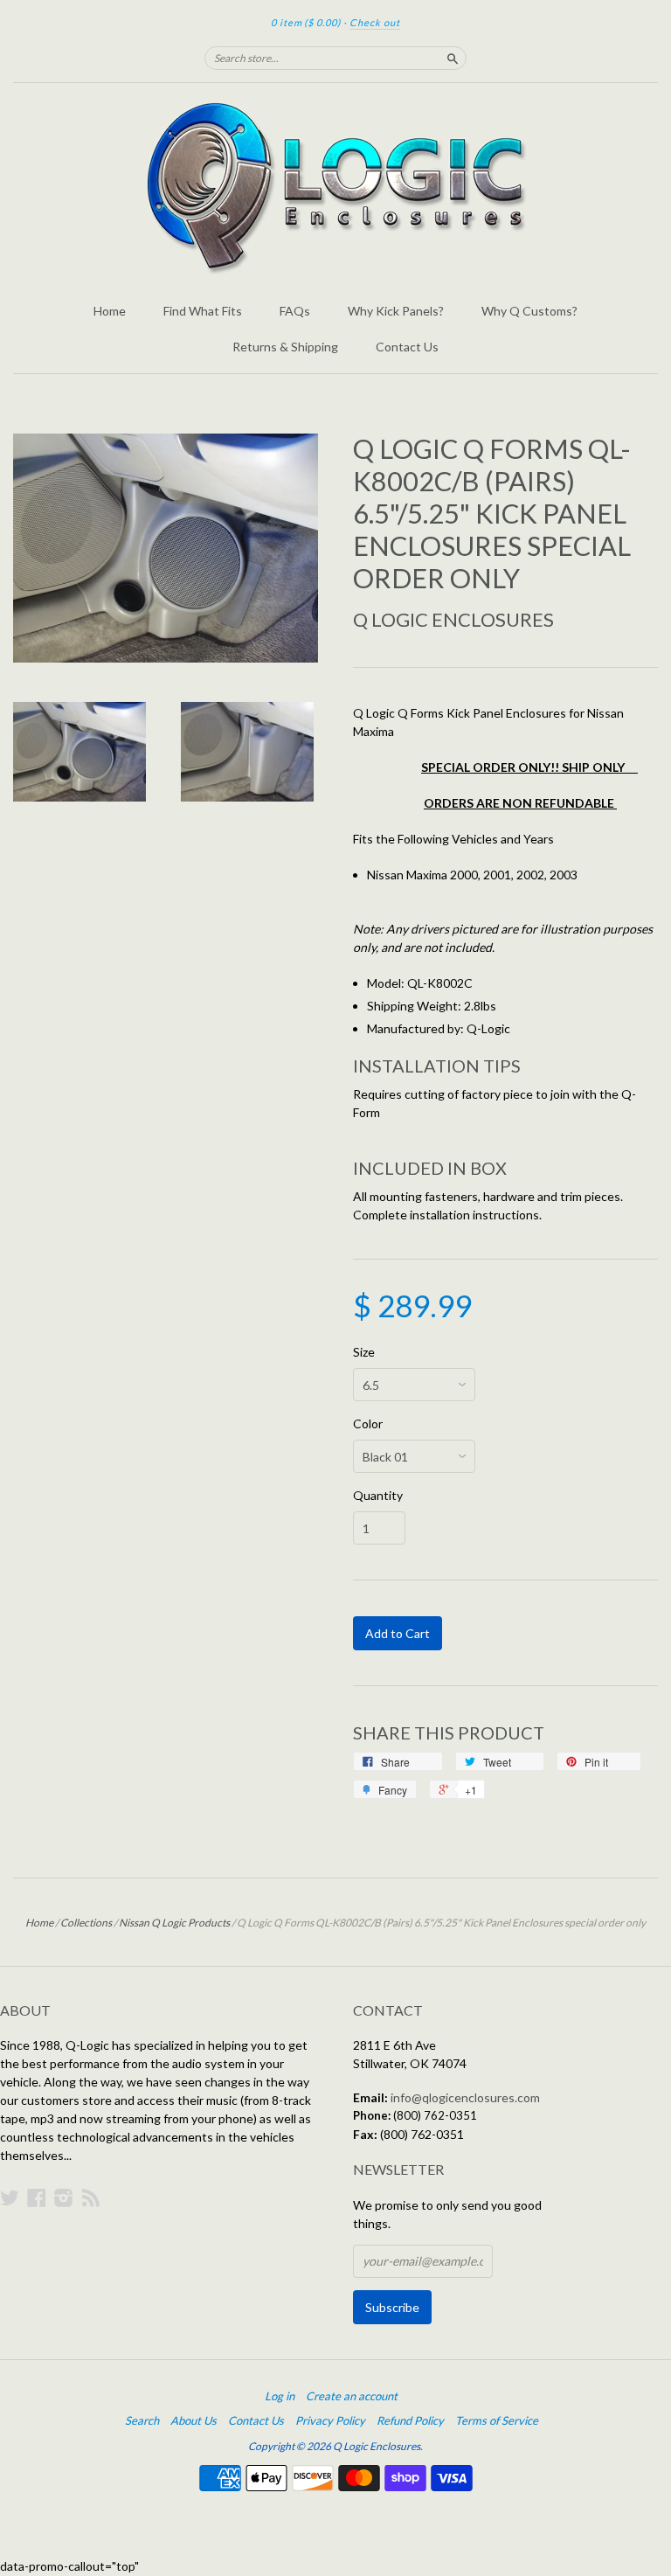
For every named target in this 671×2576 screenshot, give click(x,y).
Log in (280, 2396)
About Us (194, 2420)
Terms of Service (497, 2420)
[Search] (453, 58)
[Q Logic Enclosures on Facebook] (37, 2198)
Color (368, 1424)
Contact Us (407, 347)
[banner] (335, 188)
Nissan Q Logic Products (174, 1923)
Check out (375, 22)
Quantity (378, 1496)
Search (142, 2420)
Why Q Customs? (529, 311)
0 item (306, 22)
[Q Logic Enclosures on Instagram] (64, 2198)
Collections (86, 1923)
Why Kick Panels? (396, 311)
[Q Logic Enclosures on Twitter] (10, 2198)
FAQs (295, 311)
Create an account (352, 2396)
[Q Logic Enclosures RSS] (91, 2198)
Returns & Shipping (285, 347)
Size (364, 1352)
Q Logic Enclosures (453, 619)
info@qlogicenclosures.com (465, 2097)
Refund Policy (410, 2420)
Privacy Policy (330, 2420)
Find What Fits (203, 311)
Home (110, 311)
